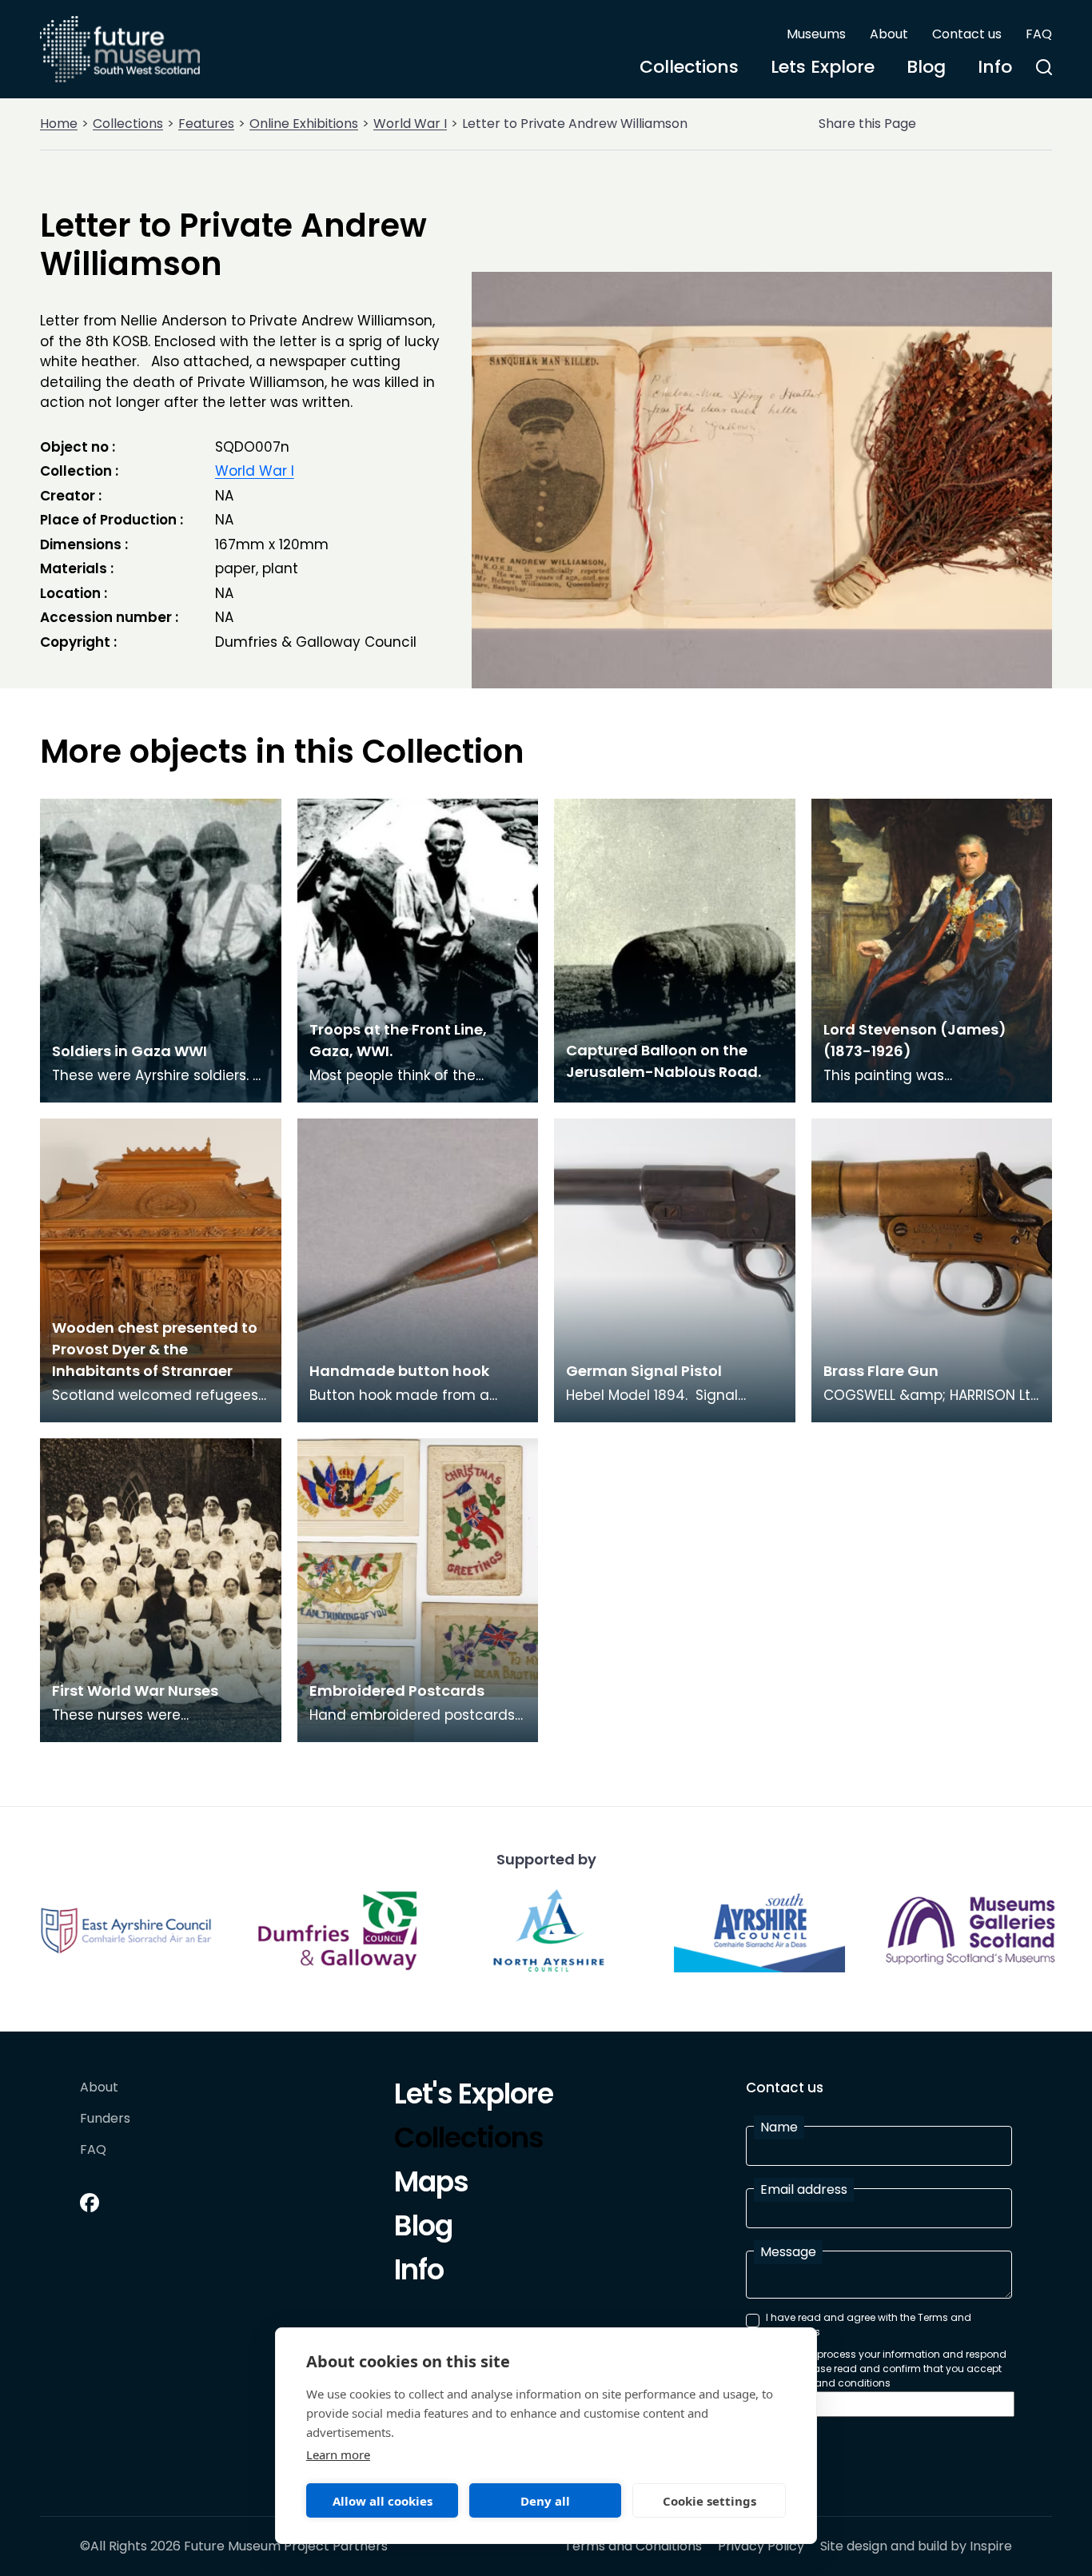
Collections (689, 67)
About (889, 34)
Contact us (967, 34)
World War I (410, 124)
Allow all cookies (383, 2501)
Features (206, 124)
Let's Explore (474, 2096)
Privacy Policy (761, 2546)
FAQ (1039, 34)
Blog (926, 67)
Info (995, 67)
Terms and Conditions (633, 2546)
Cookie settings (709, 2501)
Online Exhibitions (304, 124)
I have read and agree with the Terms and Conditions (869, 2325)
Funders (105, 2119)
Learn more (338, 2454)
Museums (816, 34)
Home (59, 124)
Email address (804, 2189)
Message (788, 2252)
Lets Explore (823, 67)
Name (779, 2127)
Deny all (545, 2501)
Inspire (991, 2546)
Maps (431, 2184)
